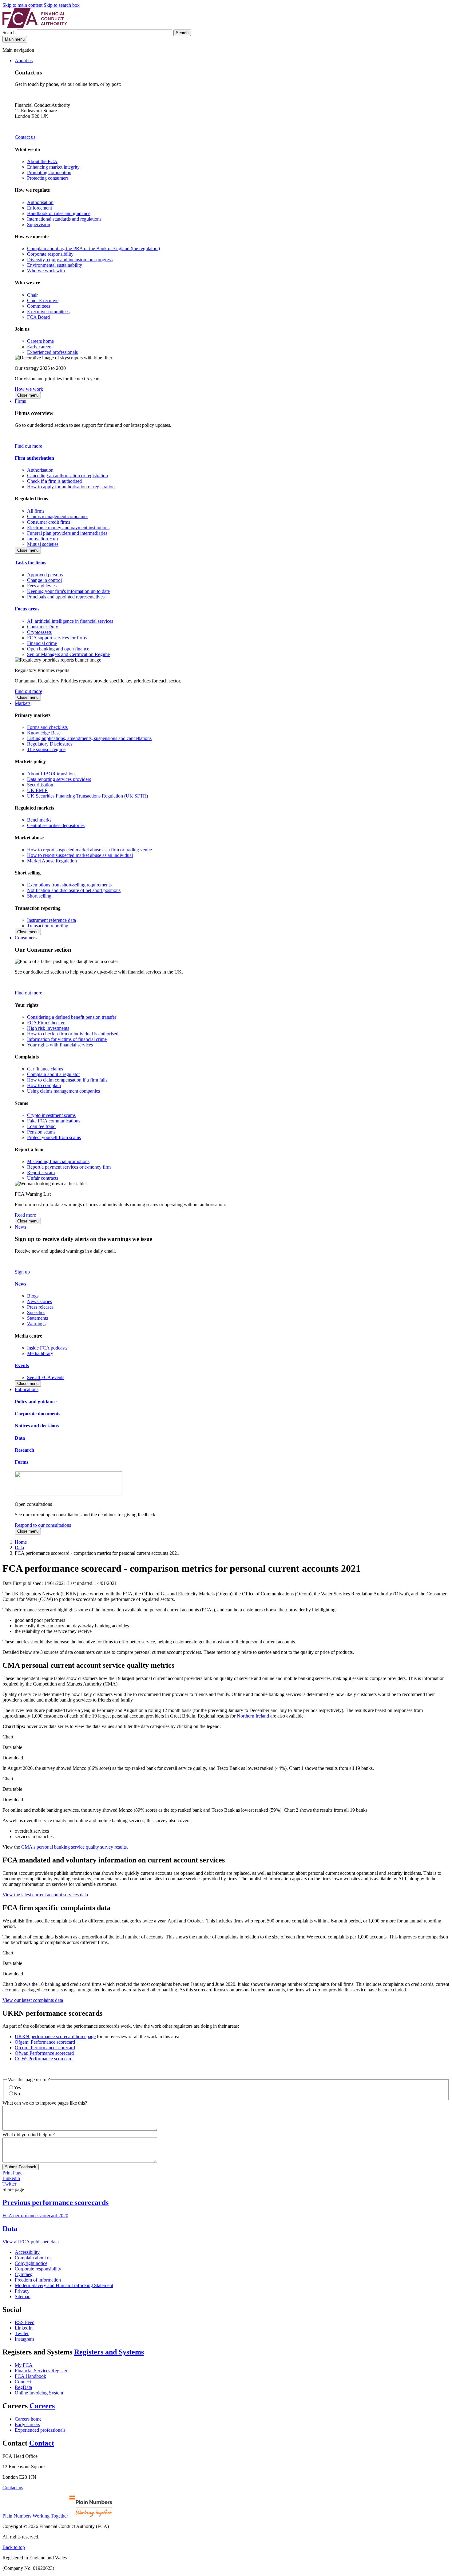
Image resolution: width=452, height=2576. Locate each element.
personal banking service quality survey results (74, 1847)
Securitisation (40, 785)
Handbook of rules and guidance (59, 213)
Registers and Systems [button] (109, 2352)
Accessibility (27, 2252)
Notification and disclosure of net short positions (74, 890)
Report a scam (41, 1172)
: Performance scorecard (45, 2042)
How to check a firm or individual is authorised (73, 1034)
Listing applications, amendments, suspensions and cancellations (89, 738)
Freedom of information (38, 2280)
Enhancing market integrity (53, 167)
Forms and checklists (47, 727)
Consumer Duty (43, 627)
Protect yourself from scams (54, 1137)
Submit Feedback (21, 2167)
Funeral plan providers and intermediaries (67, 533)
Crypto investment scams (51, 1115)
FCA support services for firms (57, 638)
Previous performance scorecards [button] (56, 2202)
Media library (40, 1353)
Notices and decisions (37, 1426)
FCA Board (38, 317)
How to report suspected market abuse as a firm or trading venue (89, 850)
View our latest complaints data (33, 2000)
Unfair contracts (43, 1178)
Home (21, 1542)
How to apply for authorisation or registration (71, 487)
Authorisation (40, 202)
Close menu (28, 395)
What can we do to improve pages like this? (45, 2103)
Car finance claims (45, 1069)
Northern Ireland (253, 1716)
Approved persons (45, 575)
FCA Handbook (30, 2376)
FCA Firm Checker (46, 1023)
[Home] (35, 27)
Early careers (40, 347)
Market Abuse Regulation (52, 861)
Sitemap (23, 2296)
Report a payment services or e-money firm (69, 1167)
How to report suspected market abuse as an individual (80, 855)
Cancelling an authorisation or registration (67, 476)
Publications (27, 1389)
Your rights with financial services (60, 1045)
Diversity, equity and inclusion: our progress (70, 260)
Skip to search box (62, 5)
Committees (39, 306)
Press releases (40, 1307)
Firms (20, 401)
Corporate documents (38, 1414)
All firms (36, 511)
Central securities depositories (56, 825)
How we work (29, 389)
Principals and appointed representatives (66, 597)
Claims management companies (58, 516)
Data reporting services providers (59, 779)
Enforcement (40, 208)
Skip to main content (22, 5)
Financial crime (42, 643)
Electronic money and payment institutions (68, 528)
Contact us (25, 137)
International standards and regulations (64, 219)
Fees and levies (42, 586)
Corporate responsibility (50, 254)
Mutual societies (43, 544)
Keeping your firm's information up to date (68, 591)
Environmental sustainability (55, 265)
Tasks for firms (30, 563)
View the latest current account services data (45, 1895)
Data (20, 1438)
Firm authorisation (34, 458)
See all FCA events (46, 1377)
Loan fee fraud (41, 1126)
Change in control (44, 580)
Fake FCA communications (54, 1121)
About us (24, 60)
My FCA (24, 2365)
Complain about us (33, 2258)
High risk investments (48, 1028)
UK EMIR (38, 790)
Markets (23, 703)
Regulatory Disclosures (50, 744)
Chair (32, 295)
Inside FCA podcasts (47, 1348)
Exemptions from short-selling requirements (69, 885)
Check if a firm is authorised (54, 481)
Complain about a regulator (54, 1074)
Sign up (22, 1272)
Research (24, 1450)
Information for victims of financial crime (67, 1039)
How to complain (44, 1085)
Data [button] (10, 2229)
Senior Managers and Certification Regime (68, 654)
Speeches (36, 1312)
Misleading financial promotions (58, 1161)
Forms (22, 1462)
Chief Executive (43, 300)
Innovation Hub (42, 539)
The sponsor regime (46, 749)
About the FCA (42, 161)
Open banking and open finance (58, 649)
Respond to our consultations (43, 1525)
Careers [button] (42, 2406)
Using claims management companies (63, 1091)
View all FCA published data (31, 2242)
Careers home (40, 341)
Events (22, 1365)
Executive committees (48, 312)
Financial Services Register (41, 2371)
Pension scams (41, 1132)
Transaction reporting (48, 926)
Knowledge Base (44, 733)
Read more (25, 1215)
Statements (38, 1318)
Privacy (22, 2291)
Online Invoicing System (39, 2393)
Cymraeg (24, 2274)
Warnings (36, 1324)
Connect (23, 2382)
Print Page (12, 2173)
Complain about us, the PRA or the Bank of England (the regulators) (93, 248)
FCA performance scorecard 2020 (35, 2216)
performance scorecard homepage (55, 2036)
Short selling (39, 896)
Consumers (26, 938)
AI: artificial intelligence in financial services (70, 621)
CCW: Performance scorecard (44, 2059)
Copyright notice (31, 2263)
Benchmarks (39, 820)
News (20, 1227)
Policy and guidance (36, 1402)
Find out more (28, 446)
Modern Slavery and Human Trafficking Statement (64, 2285)
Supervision (39, 224)
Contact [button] (42, 2443)
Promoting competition (49, 172)
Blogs (33, 1296)
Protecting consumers (48, 178)
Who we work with (46, 271)
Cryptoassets (39, 632)
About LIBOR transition (51, 774)
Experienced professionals (52, 352)
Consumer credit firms (49, 522)
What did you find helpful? (29, 2135)
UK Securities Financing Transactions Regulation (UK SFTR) (87, 796)
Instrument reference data (52, 920)
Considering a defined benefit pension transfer (72, 1017)
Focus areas (27, 609)
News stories (40, 1301)
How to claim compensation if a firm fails (67, 1080)
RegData (23, 2387)
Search (10, 32)
